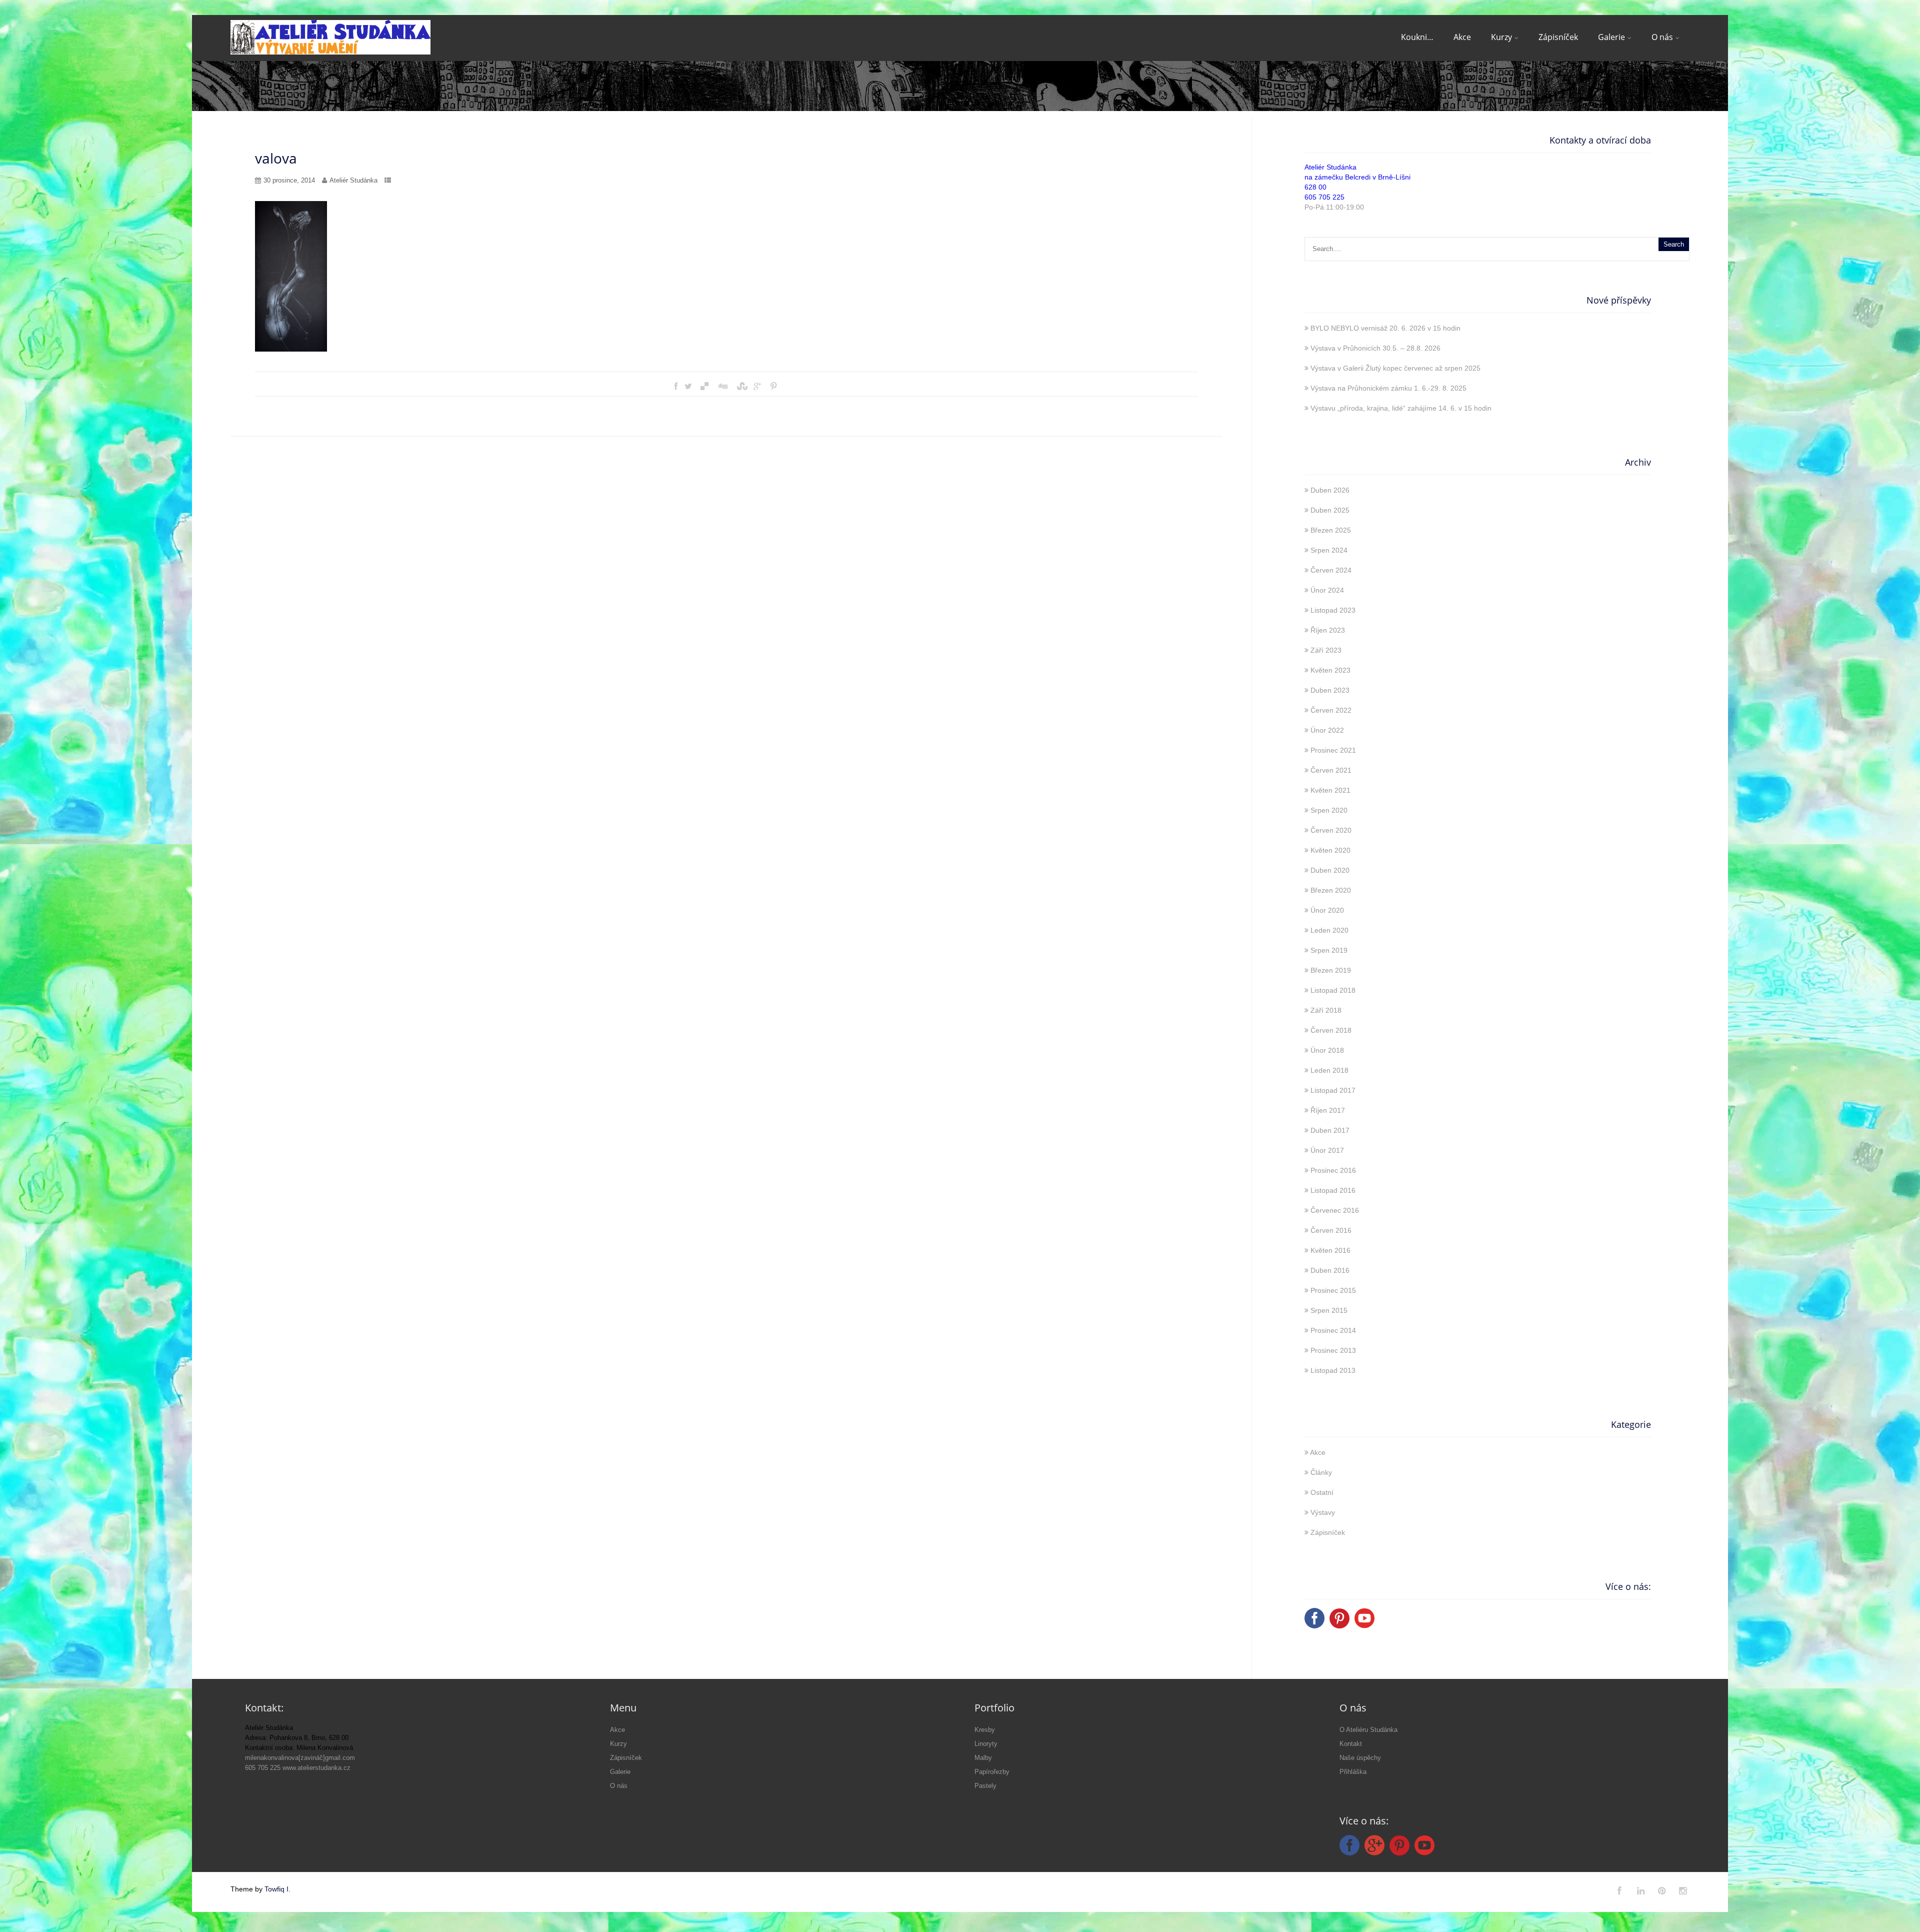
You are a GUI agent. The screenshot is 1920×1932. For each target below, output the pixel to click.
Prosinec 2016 (1333, 1170)
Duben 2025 (1330, 510)
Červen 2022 (1331, 710)
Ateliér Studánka (353, 180)
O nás (1662, 37)
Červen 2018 (1331, 1030)
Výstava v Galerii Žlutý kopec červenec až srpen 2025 (1395, 368)
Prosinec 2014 (1333, 1330)
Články (1321, 1472)
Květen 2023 (1330, 670)
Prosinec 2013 (1333, 1350)
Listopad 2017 (1333, 1090)
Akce (1462, 37)
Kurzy (1501, 37)
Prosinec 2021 (1333, 750)
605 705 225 (1324, 197)
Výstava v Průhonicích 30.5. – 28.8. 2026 (1375, 348)
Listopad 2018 (1333, 990)
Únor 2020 (1327, 910)
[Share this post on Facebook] (676, 387)
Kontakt (1351, 1744)
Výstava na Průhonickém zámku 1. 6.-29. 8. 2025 (1388, 388)
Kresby (985, 1730)
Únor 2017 (1327, 1150)
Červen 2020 (1331, 830)
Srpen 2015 (1329, 1310)
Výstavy (1323, 1512)
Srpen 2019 (1329, 950)
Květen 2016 (1330, 1250)
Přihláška (1353, 1772)
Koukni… (1417, 37)
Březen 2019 (1331, 970)
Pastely (985, 1786)
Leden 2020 (1329, 930)
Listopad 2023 (1333, 610)
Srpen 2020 (1329, 810)
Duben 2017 (1330, 1130)
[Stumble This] (741, 387)
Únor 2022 (1327, 730)
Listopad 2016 (1333, 1190)
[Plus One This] (757, 387)
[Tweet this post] (688, 387)
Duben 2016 (1330, 1270)
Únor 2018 (1327, 1050)
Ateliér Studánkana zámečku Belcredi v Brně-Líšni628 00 (1357, 177)
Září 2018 (1326, 1010)
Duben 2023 (1330, 690)
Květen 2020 (1330, 850)
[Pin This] (773, 387)
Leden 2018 (1329, 1070)
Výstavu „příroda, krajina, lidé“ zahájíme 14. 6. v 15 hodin (1401, 408)
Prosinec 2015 (1333, 1290)
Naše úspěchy (1360, 1758)
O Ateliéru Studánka (1368, 1730)
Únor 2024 (1327, 590)
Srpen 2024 (1329, 550)
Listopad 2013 (1333, 1370)
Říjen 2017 (1328, 1110)
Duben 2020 (1330, 870)
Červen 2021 (1331, 770)
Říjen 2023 (1328, 630)
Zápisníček (1558, 37)
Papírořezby (992, 1772)
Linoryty (986, 1744)
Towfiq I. (277, 1889)
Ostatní (1322, 1492)
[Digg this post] (722, 387)
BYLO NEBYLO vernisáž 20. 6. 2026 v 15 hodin (1385, 328)
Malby (983, 1758)
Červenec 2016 (1335, 1210)
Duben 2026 (1330, 490)
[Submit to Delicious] (704, 387)
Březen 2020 (1331, 890)
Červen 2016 (1331, 1230)
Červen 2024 (1331, 570)
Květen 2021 (1330, 790)
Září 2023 (1326, 650)
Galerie (1611, 37)
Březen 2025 (1331, 530)
